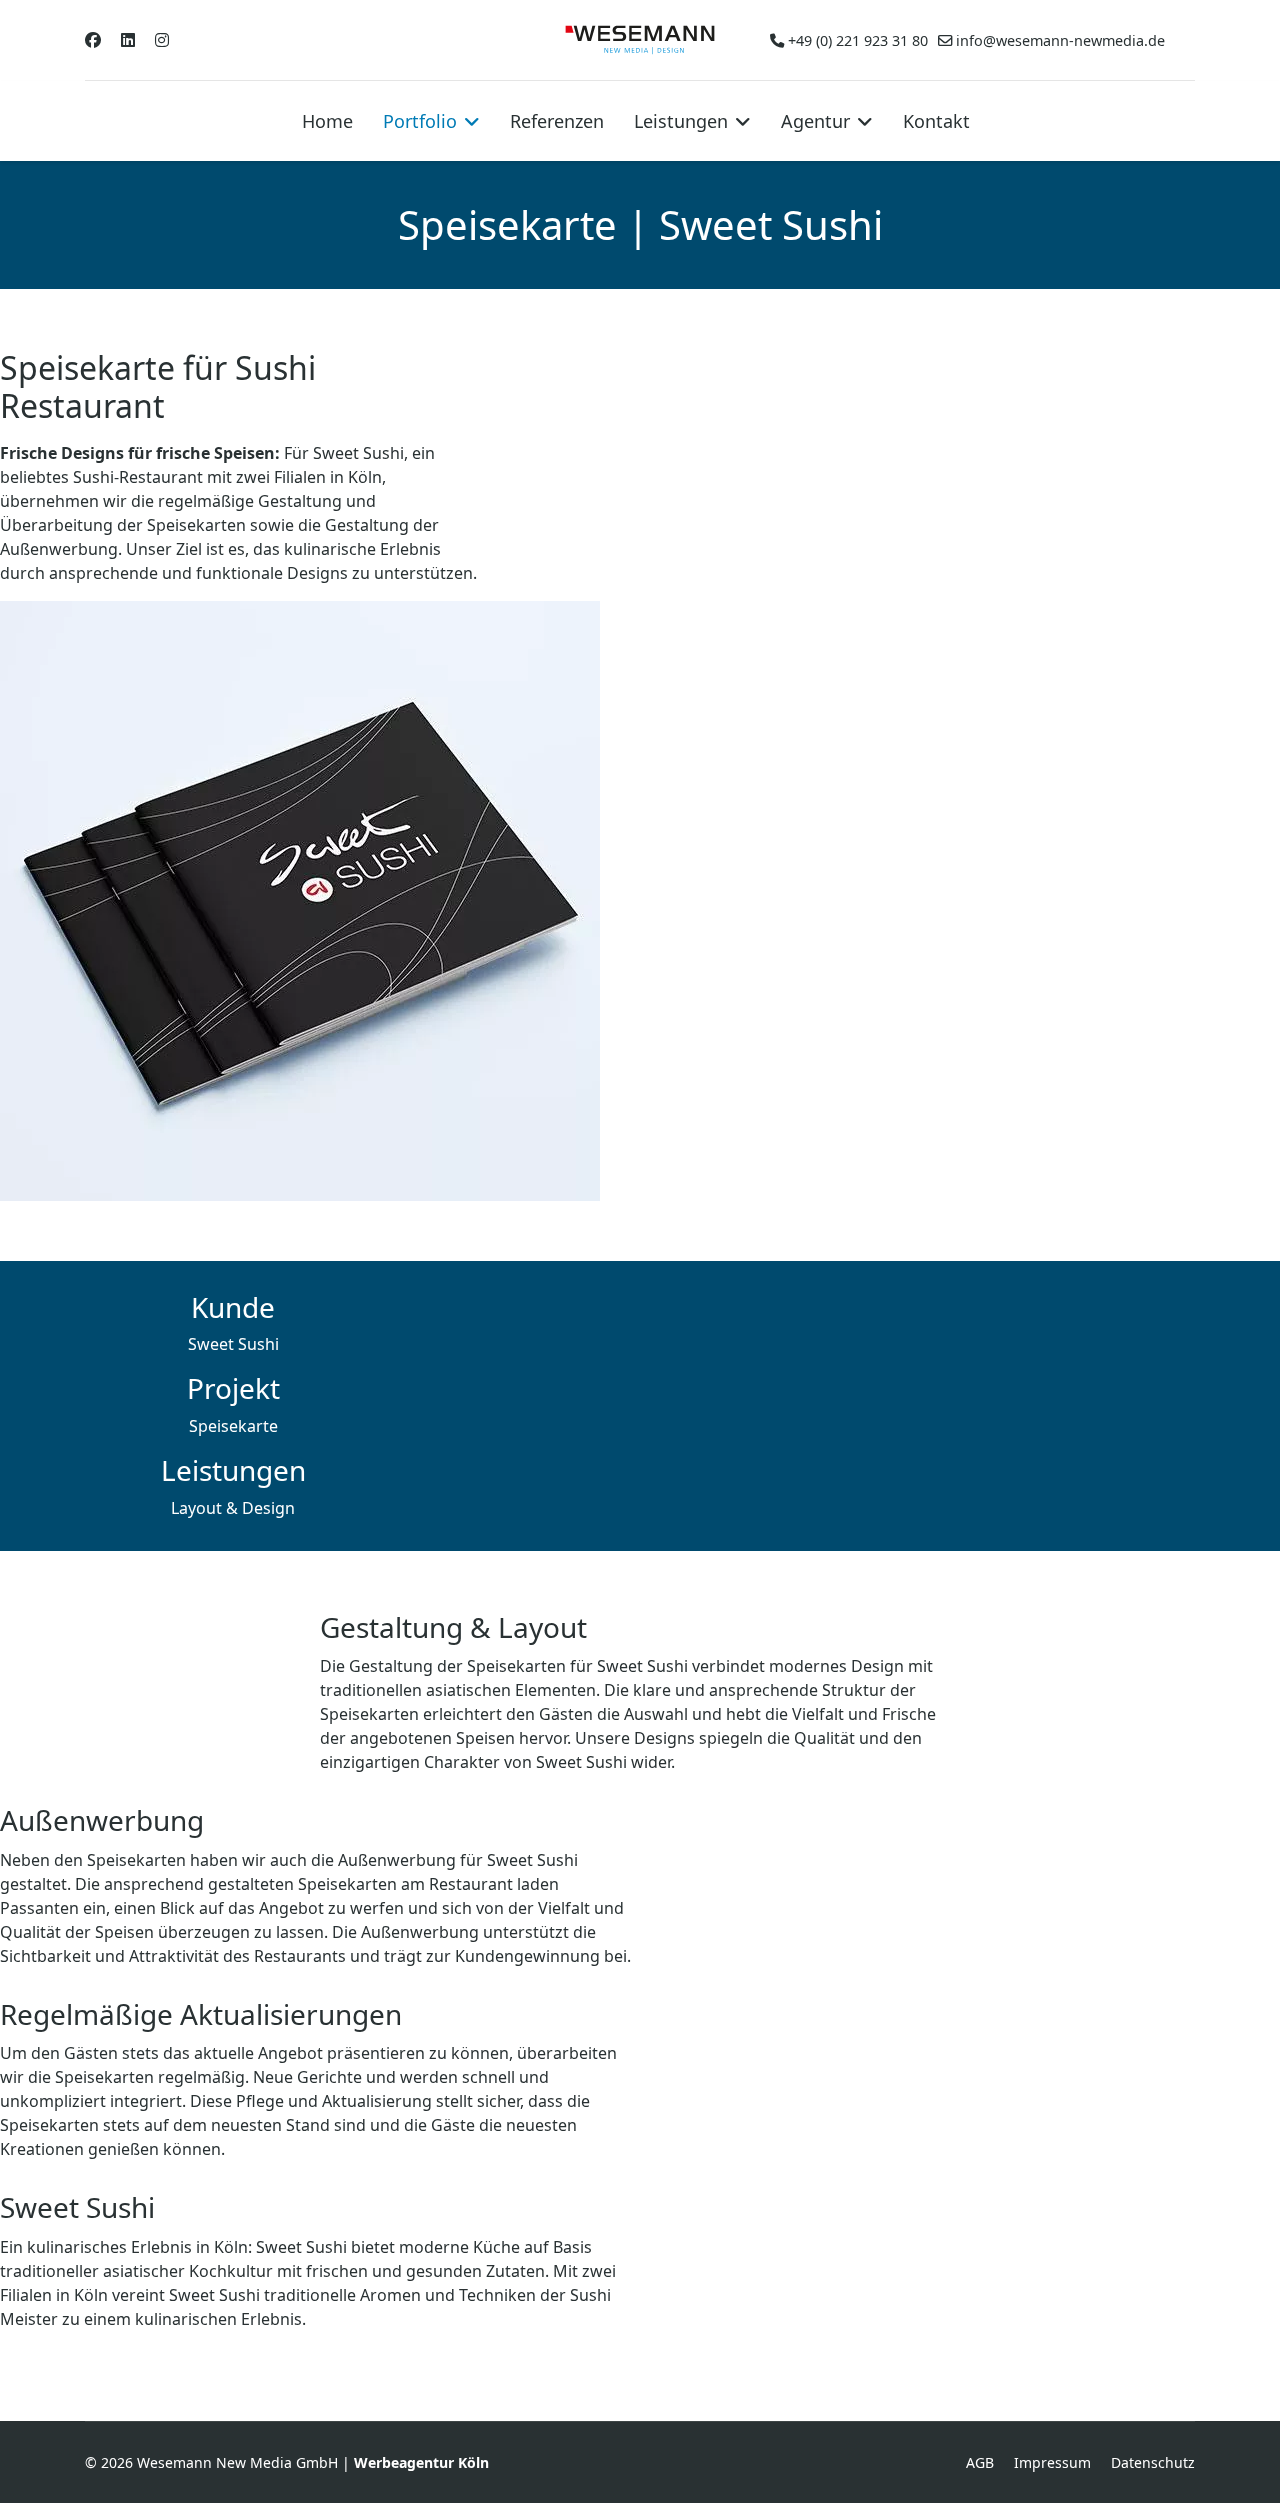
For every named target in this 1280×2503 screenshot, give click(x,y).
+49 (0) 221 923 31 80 (858, 40)
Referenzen (557, 121)
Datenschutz (1153, 2462)
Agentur (815, 121)
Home (327, 121)
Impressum (1052, 2462)
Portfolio (420, 121)
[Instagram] (162, 40)
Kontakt (936, 121)
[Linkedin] (128, 40)
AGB (980, 2462)
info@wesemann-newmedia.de (1060, 40)
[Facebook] (93, 40)
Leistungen (681, 121)
